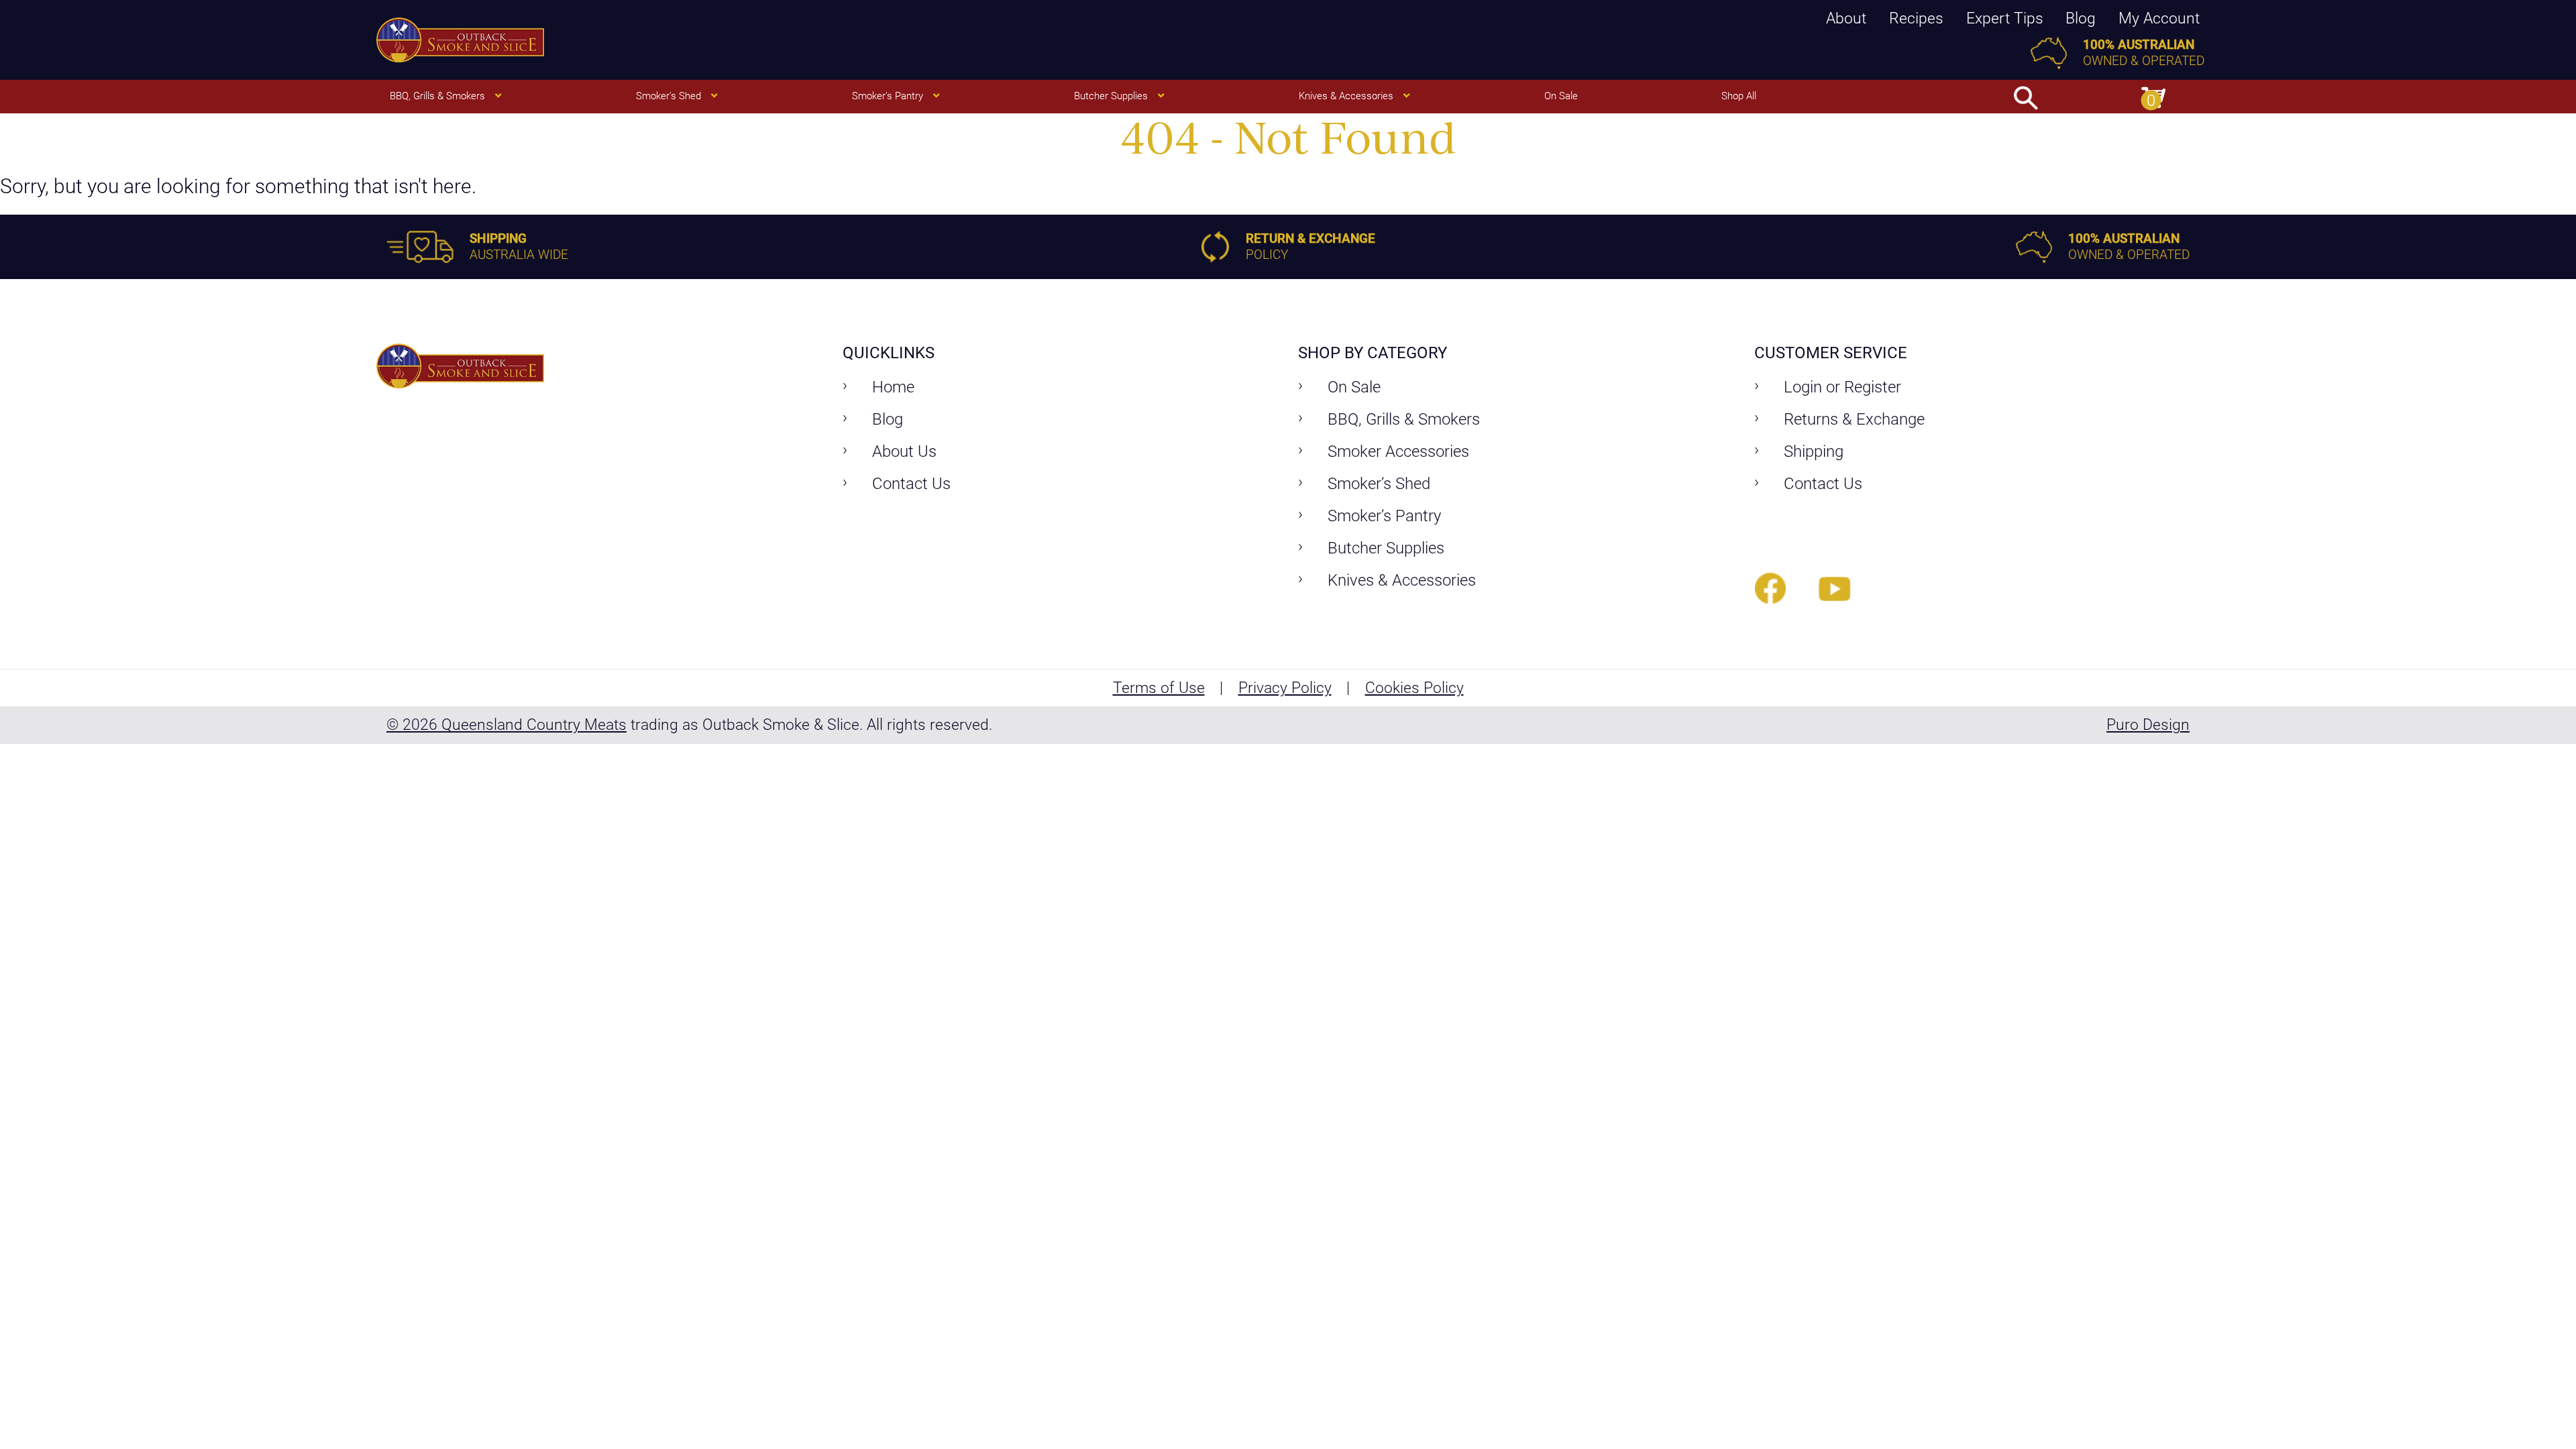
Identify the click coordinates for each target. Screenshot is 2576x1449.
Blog (2081, 18)
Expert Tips (2005, 18)
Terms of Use (1159, 688)
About (1846, 18)
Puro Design (2148, 724)
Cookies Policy (1414, 688)
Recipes (1916, 18)
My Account (2159, 18)
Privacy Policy (1285, 688)
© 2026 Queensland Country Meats (506, 724)
